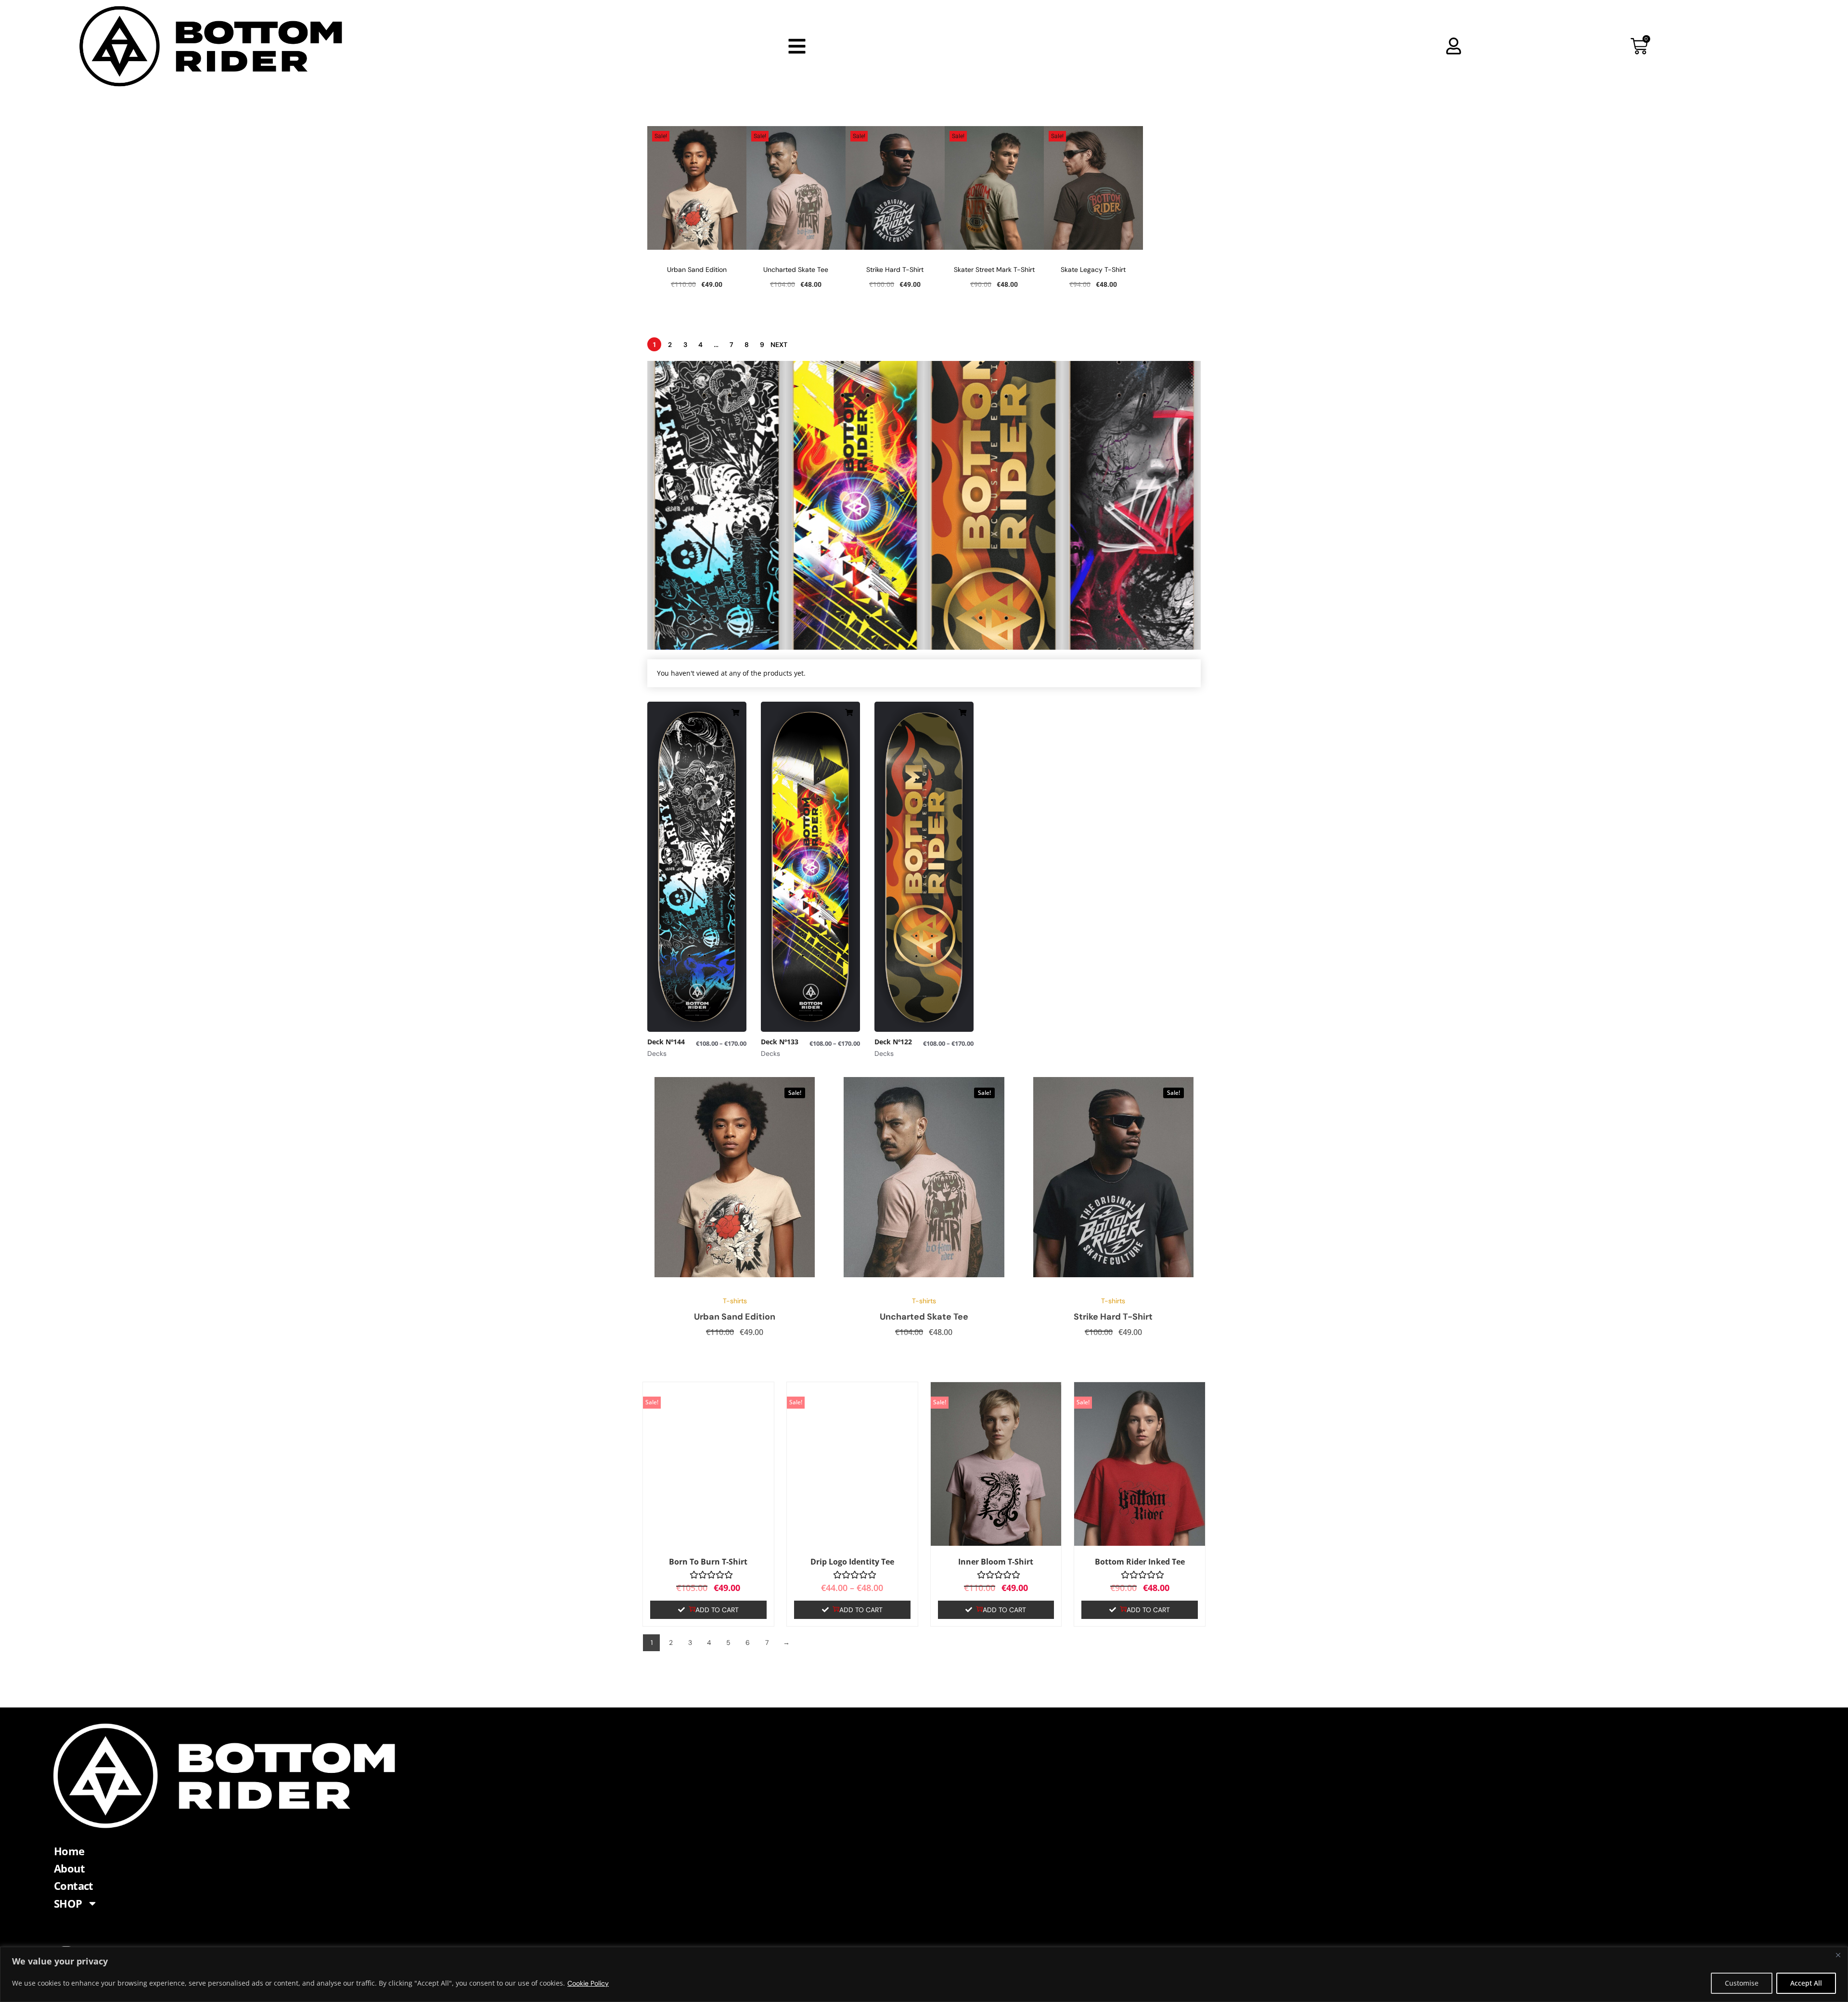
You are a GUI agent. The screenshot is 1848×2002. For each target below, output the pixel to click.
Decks (670, 544)
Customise (1742, 1983)
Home (69, 1851)
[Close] (1838, 1955)
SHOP (68, 1903)
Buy (682, 598)
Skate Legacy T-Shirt (1093, 269)
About (69, 1868)
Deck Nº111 (1099, 557)
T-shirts (735, 1301)
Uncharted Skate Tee (796, 269)
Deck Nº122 (962, 557)
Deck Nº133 (824, 557)
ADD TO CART (717, 1610)
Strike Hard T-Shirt (895, 269)
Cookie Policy (588, 1983)
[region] (924, 1974)
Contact (74, 1886)
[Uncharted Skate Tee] (924, 1177)
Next (779, 345)
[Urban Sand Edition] (735, 1177)
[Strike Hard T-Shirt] (1113, 1177)
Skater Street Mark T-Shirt (994, 269)
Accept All (1806, 1983)
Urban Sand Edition (697, 269)
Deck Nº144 (686, 557)
